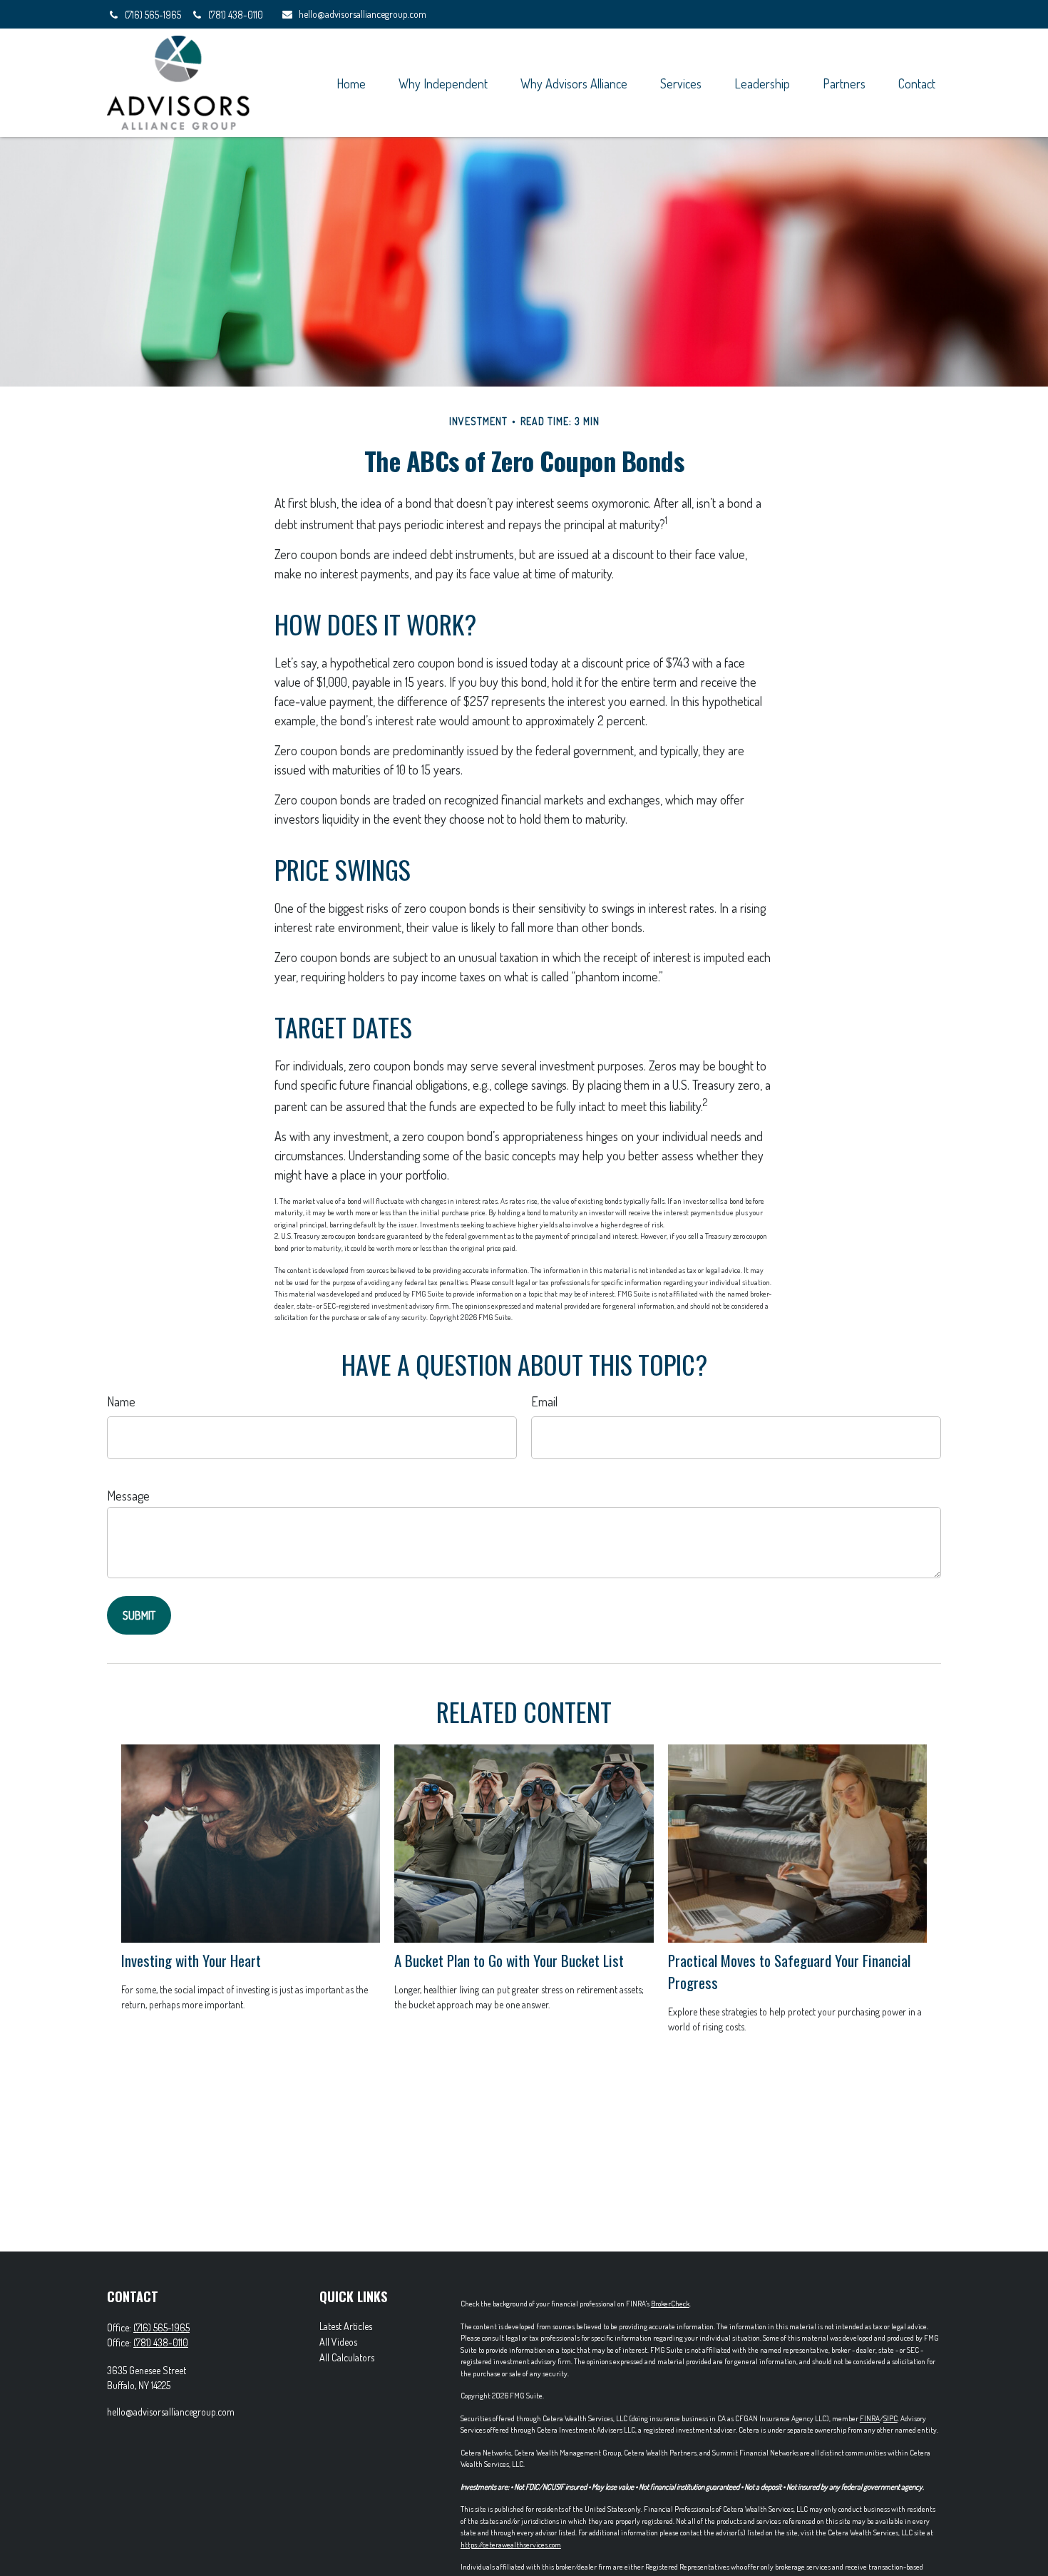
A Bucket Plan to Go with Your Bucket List (509, 1960)
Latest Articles (346, 2326)
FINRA (870, 2418)
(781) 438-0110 (236, 15)
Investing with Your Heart (191, 1960)
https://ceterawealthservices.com (511, 2545)
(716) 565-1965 (154, 15)
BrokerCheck (670, 2304)
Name (121, 1401)
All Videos (338, 2342)
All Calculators (347, 2357)
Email (544, 1401)
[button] (351, 82)
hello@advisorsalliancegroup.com (363, 14)
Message (128, 1496)
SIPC (890, 2418)
